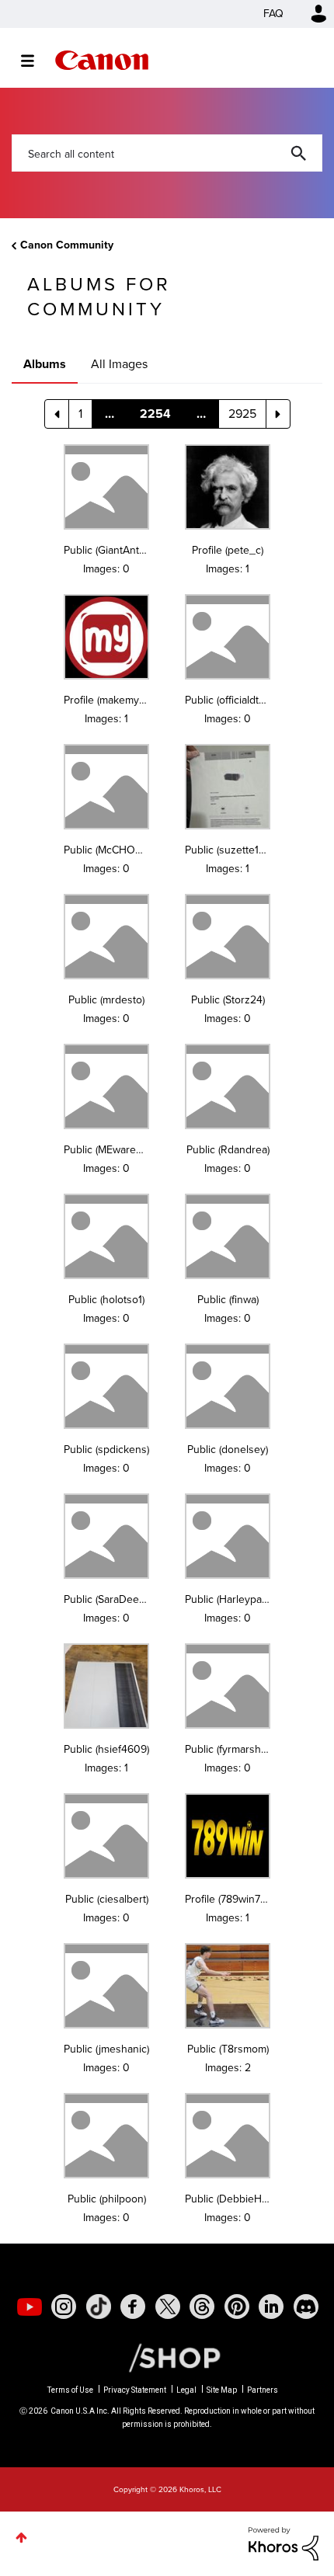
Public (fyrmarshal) (228, 1749)
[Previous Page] (57, 414)
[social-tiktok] (99, 2307)
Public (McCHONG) (108, 850)
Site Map (222, 2390)
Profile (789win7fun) (231, 1899)
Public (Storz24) (228, 1000)
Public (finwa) (228, 1300)
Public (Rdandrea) (228, 1150)
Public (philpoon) (107, 2199)
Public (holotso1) (106, 1300)
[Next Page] (278, 414)
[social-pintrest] (237, 2307)
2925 (242, 414)
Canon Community (102, 60)
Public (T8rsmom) (228, 2049)
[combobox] (167, 153)
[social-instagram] (64, 2307)
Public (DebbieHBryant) (240, 2199)
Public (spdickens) (106, 1450)
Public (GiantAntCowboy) (122, 550)
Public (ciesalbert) (107, 1899)
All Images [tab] (119, 364)
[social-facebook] (133, 2307)
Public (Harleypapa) (230, 1599)
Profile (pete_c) (228, 550)
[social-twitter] (168, 2307)
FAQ (273, 14)
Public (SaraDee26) (109, 1599)
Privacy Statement (135, 2390)
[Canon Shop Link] (167, 2357)
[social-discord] (306, 2307)
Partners (263, 2390)
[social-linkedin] (271, 2307)
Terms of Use (70, 2390)
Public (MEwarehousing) (120, 1150)
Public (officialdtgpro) (234, 700)
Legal (186, 2390)
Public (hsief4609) (106, 1749)
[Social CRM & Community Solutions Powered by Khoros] (284, 2542)
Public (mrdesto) (106, 1000)
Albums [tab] (45, 364)
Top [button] (21, 2538)
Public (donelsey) (228, 1450)
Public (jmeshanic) (106, 2049)
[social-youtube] (30, 2307)
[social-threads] (202, 2307)
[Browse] (35, 61)
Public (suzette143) (229, 850)
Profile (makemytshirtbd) (121, 700)
